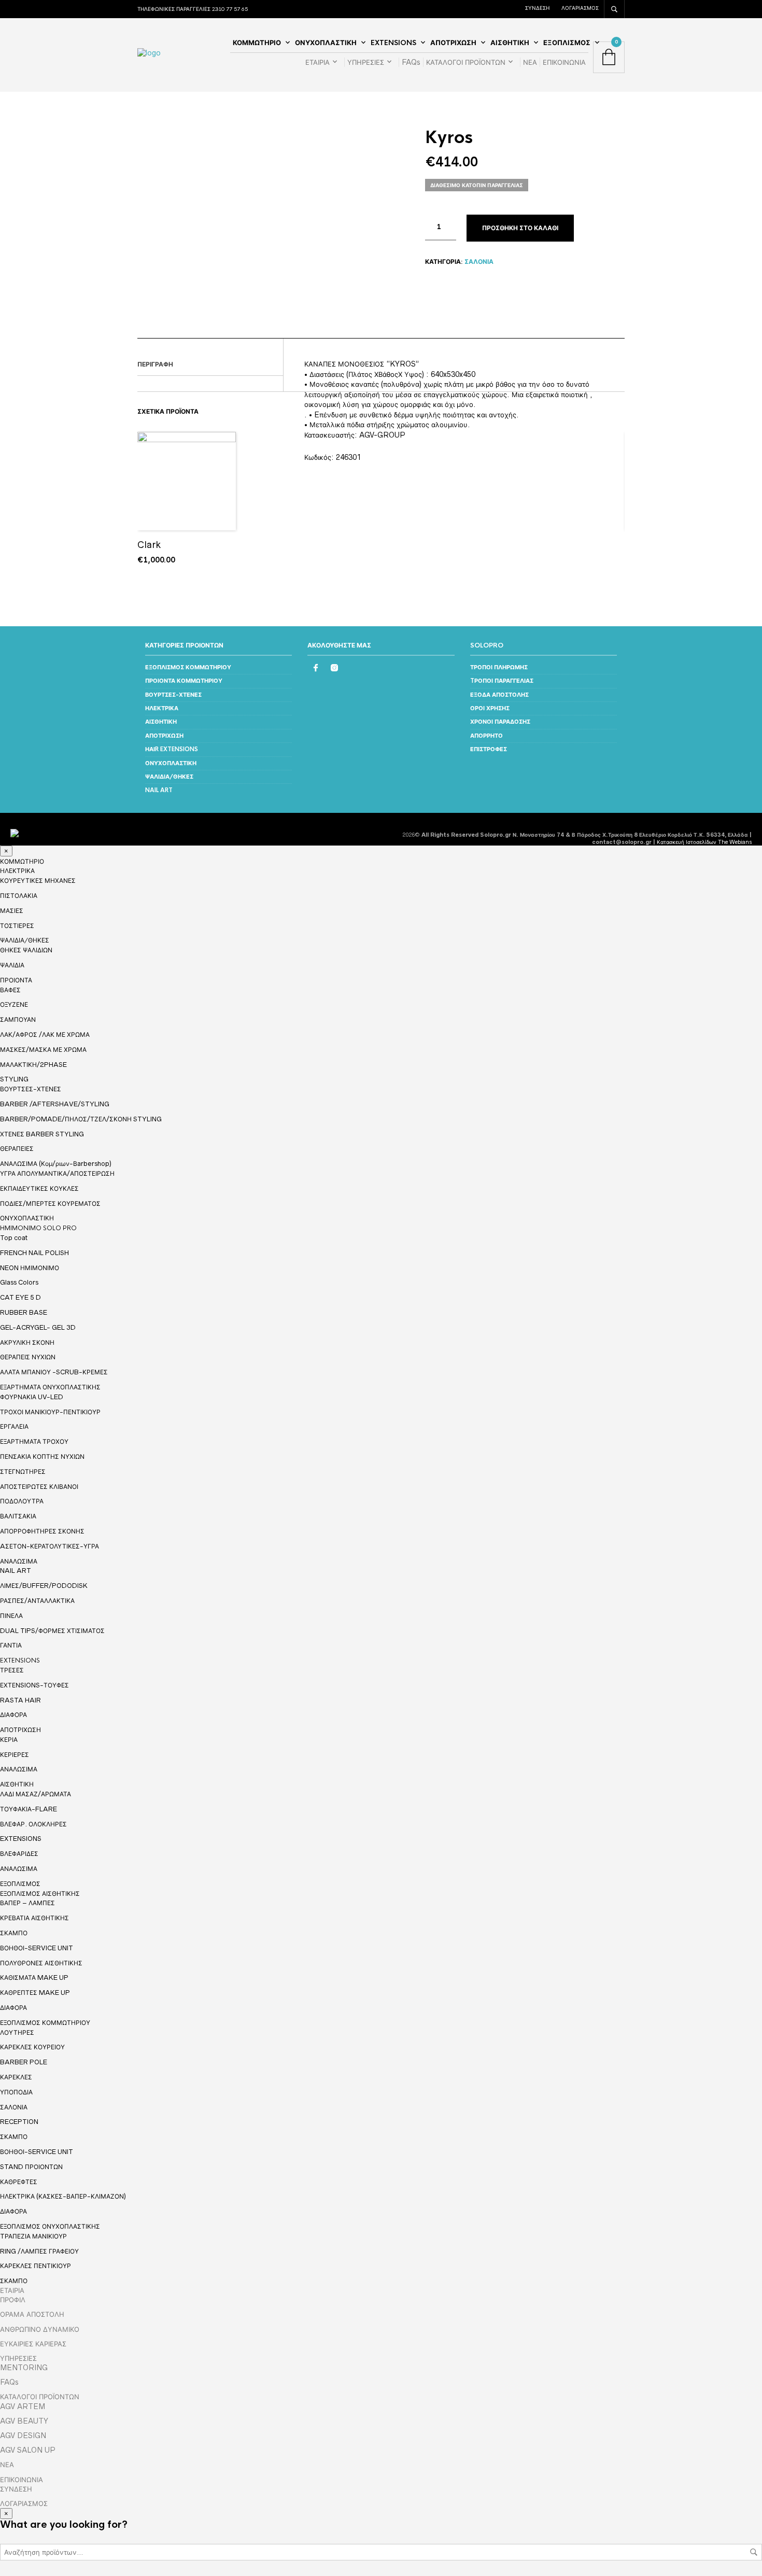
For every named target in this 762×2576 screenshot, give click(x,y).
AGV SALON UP (28, 2450)
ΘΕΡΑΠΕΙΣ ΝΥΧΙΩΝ (28, 1357)
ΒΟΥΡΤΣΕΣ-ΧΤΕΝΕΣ (173, 695)
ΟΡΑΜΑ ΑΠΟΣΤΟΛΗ (32, 2314)
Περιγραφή (155, 364)
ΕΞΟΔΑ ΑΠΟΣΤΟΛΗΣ (499, 695)
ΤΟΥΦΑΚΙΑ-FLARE (29, 1809)
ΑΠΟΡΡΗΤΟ (486, 736)
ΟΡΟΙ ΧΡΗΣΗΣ (490, 708)
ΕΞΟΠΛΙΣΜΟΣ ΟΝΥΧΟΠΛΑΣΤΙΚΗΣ (50, 2227)
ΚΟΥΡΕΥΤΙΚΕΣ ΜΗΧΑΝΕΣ (38, 881)
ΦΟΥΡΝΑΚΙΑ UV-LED (32, 1397)
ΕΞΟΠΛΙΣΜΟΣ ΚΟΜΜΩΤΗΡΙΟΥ (188, 667)
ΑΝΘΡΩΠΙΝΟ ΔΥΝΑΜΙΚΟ (40, 2329)
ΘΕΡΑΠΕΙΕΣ (17, 1149)
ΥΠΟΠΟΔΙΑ (16, 2092)
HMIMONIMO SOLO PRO (38, 1228)
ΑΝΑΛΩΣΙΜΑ (19, 1561)
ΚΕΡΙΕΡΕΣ (15, 1755)
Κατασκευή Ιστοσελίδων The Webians (704, 842)
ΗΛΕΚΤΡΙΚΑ (162, 708)
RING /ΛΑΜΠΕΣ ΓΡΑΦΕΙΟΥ (39, 2251)
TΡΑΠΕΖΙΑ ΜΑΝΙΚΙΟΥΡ (33, 2236)
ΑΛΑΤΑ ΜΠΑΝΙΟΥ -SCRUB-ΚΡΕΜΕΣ (54, 1372)
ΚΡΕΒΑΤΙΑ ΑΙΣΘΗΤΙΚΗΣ (34, 1918)
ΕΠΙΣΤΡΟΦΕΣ (489, 749)
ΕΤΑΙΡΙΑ (317, 62)
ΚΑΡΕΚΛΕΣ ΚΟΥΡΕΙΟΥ (32, 2047)
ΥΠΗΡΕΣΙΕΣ (366, 62)
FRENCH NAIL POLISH (34, 1253)
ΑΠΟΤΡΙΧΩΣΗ (453, 43)
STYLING (14, 1079)
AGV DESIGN (23, 2436)
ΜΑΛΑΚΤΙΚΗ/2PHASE (33, 1065)
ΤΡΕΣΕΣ (12, 1670)
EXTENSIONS (393, 43)
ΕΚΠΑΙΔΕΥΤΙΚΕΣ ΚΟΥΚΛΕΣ (39, 1188)
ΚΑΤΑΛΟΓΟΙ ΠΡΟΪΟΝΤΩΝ (466, 62)
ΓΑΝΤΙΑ (11, 1645)
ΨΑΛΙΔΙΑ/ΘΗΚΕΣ (169, 777)
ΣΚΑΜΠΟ (14, 1933)
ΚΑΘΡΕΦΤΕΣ (19, 2182)
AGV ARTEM (23, 2406)
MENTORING (24, 2368)
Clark (149, 545)
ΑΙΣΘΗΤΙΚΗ (510, 43)
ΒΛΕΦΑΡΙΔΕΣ (19, 1854)
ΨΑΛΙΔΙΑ (12, 965)
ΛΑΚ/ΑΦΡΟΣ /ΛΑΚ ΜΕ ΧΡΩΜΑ (45, 1034)
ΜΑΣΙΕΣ (12, 911)
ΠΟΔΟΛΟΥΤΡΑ (22, 1501)
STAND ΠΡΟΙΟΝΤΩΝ (31, 2167)
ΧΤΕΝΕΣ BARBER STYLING (42, 1134)
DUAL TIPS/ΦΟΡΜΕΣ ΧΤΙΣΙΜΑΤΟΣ (52, 1631)
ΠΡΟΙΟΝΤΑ (16, 980)
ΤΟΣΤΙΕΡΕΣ (17, 926)
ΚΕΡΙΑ (9, 1740)
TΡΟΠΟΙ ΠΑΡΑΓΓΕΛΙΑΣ (502, 681)
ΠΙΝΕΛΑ (11, 1616)
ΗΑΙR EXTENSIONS (172, 749)
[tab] (210, 365)
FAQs (411, 62)
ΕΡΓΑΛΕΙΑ (14, 1426)
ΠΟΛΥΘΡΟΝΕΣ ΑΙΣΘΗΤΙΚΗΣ (41, 1963)
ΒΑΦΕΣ (10, 990)
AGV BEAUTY (24, 2421)
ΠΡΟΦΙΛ (13, 2300)
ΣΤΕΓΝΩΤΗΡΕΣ (23, 1472)
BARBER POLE (24, 2062)
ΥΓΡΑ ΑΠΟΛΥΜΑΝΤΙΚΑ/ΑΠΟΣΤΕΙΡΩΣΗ (57, 1173)
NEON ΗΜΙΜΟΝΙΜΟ (30, 1268)
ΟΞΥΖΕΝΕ (14, 1004)
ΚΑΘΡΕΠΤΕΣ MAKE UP (35, 1993)
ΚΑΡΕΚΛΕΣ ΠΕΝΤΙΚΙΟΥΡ (36, 2266)
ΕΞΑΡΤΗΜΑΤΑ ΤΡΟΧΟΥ (34, 1441)
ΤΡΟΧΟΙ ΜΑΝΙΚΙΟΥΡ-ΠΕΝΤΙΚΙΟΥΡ (50, 1412)
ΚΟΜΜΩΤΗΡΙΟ (257, 43)
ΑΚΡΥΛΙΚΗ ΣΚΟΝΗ (27, 1342)
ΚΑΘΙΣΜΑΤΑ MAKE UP (34, 1977)
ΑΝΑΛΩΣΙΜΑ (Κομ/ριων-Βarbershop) (56, 1164)
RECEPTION (19, 2122)
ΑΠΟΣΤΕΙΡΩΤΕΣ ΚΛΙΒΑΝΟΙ (39, 1487)
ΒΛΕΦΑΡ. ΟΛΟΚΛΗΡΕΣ (33, 1824)
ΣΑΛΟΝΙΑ (479, 262)
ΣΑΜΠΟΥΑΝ (18, 1019)
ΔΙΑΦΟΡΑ (13, 1715)
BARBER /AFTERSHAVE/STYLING (55, 1104)
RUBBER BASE (24, 1312)
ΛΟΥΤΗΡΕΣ (17, 2032)
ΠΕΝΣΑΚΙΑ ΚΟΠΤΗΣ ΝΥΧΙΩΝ (42, 1456)
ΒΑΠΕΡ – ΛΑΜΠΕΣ (27, 1903)
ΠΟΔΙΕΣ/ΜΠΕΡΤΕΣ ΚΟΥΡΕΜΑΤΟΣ (50, 1203)
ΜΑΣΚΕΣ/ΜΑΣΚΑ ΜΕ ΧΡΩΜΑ (43, 1050)
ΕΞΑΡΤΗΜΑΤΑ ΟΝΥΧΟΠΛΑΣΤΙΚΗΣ (50, 1387)
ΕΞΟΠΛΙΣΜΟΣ (567, 43)
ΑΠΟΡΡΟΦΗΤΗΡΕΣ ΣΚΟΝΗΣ (42, 1531)
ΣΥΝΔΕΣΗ (537, 8)
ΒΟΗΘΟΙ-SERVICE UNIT (37, 1948)
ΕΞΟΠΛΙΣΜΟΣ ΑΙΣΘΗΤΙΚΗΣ (40, 1894)
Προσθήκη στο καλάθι (520, 228)
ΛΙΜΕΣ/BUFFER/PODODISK (44, 1586)
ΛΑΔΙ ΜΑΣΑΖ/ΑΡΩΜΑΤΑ (36, 1794)
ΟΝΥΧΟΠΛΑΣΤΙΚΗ (326, 43)
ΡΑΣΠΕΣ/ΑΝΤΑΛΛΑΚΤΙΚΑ (37, 1601)
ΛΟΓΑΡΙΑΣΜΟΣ (580, 8)
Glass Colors (19, 1282)
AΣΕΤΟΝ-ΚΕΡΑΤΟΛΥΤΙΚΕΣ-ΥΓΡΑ (50, 1546)
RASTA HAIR (20, 1700)
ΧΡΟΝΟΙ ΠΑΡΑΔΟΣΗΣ (500, 722)
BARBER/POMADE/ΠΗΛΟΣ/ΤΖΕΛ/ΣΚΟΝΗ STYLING (81, 1119)
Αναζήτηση (754, 2552)
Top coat (14, 1238)
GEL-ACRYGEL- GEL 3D (38, 1327)
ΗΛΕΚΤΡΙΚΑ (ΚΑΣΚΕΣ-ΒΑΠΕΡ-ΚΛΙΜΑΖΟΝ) (63, 2196)
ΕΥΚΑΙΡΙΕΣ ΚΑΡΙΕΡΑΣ (33, 2344)
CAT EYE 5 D (20, 1297)
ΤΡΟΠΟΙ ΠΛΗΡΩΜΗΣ (499, 667)
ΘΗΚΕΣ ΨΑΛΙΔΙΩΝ (26, 950)
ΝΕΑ (530, 62)
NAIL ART (159, 790)
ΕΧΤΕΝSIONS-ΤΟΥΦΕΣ (34, 1685)
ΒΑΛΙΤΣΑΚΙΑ (18, 1516)
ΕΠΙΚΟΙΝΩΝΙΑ (564, 62)
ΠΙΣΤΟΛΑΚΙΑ (19, 896)
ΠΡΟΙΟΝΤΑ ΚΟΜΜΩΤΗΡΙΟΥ (184, 681)
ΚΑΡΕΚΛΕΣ (16, 2077)
